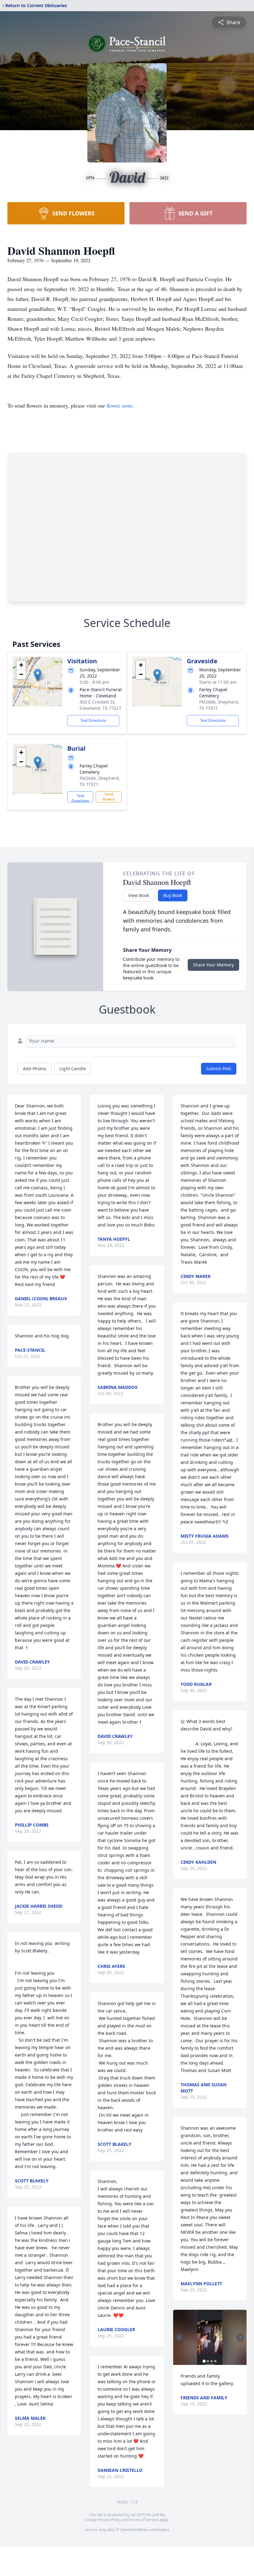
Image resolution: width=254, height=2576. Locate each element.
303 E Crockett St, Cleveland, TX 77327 (100, 705)
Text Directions (93, 720)
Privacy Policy (109, 2520)
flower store (120, 405)
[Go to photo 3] (212, 2361)
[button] (38, 675)
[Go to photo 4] (215, 2361)
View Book (139, 895)
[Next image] (240, 2337)
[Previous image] (179, 2337)
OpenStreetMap (134, 2530)
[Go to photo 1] (204, 2361)
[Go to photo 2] (208, 2361)
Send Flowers (109, 797)
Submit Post (219, 1069)
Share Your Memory (213, 965)
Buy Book (173, 895)
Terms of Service (144, 2520)
